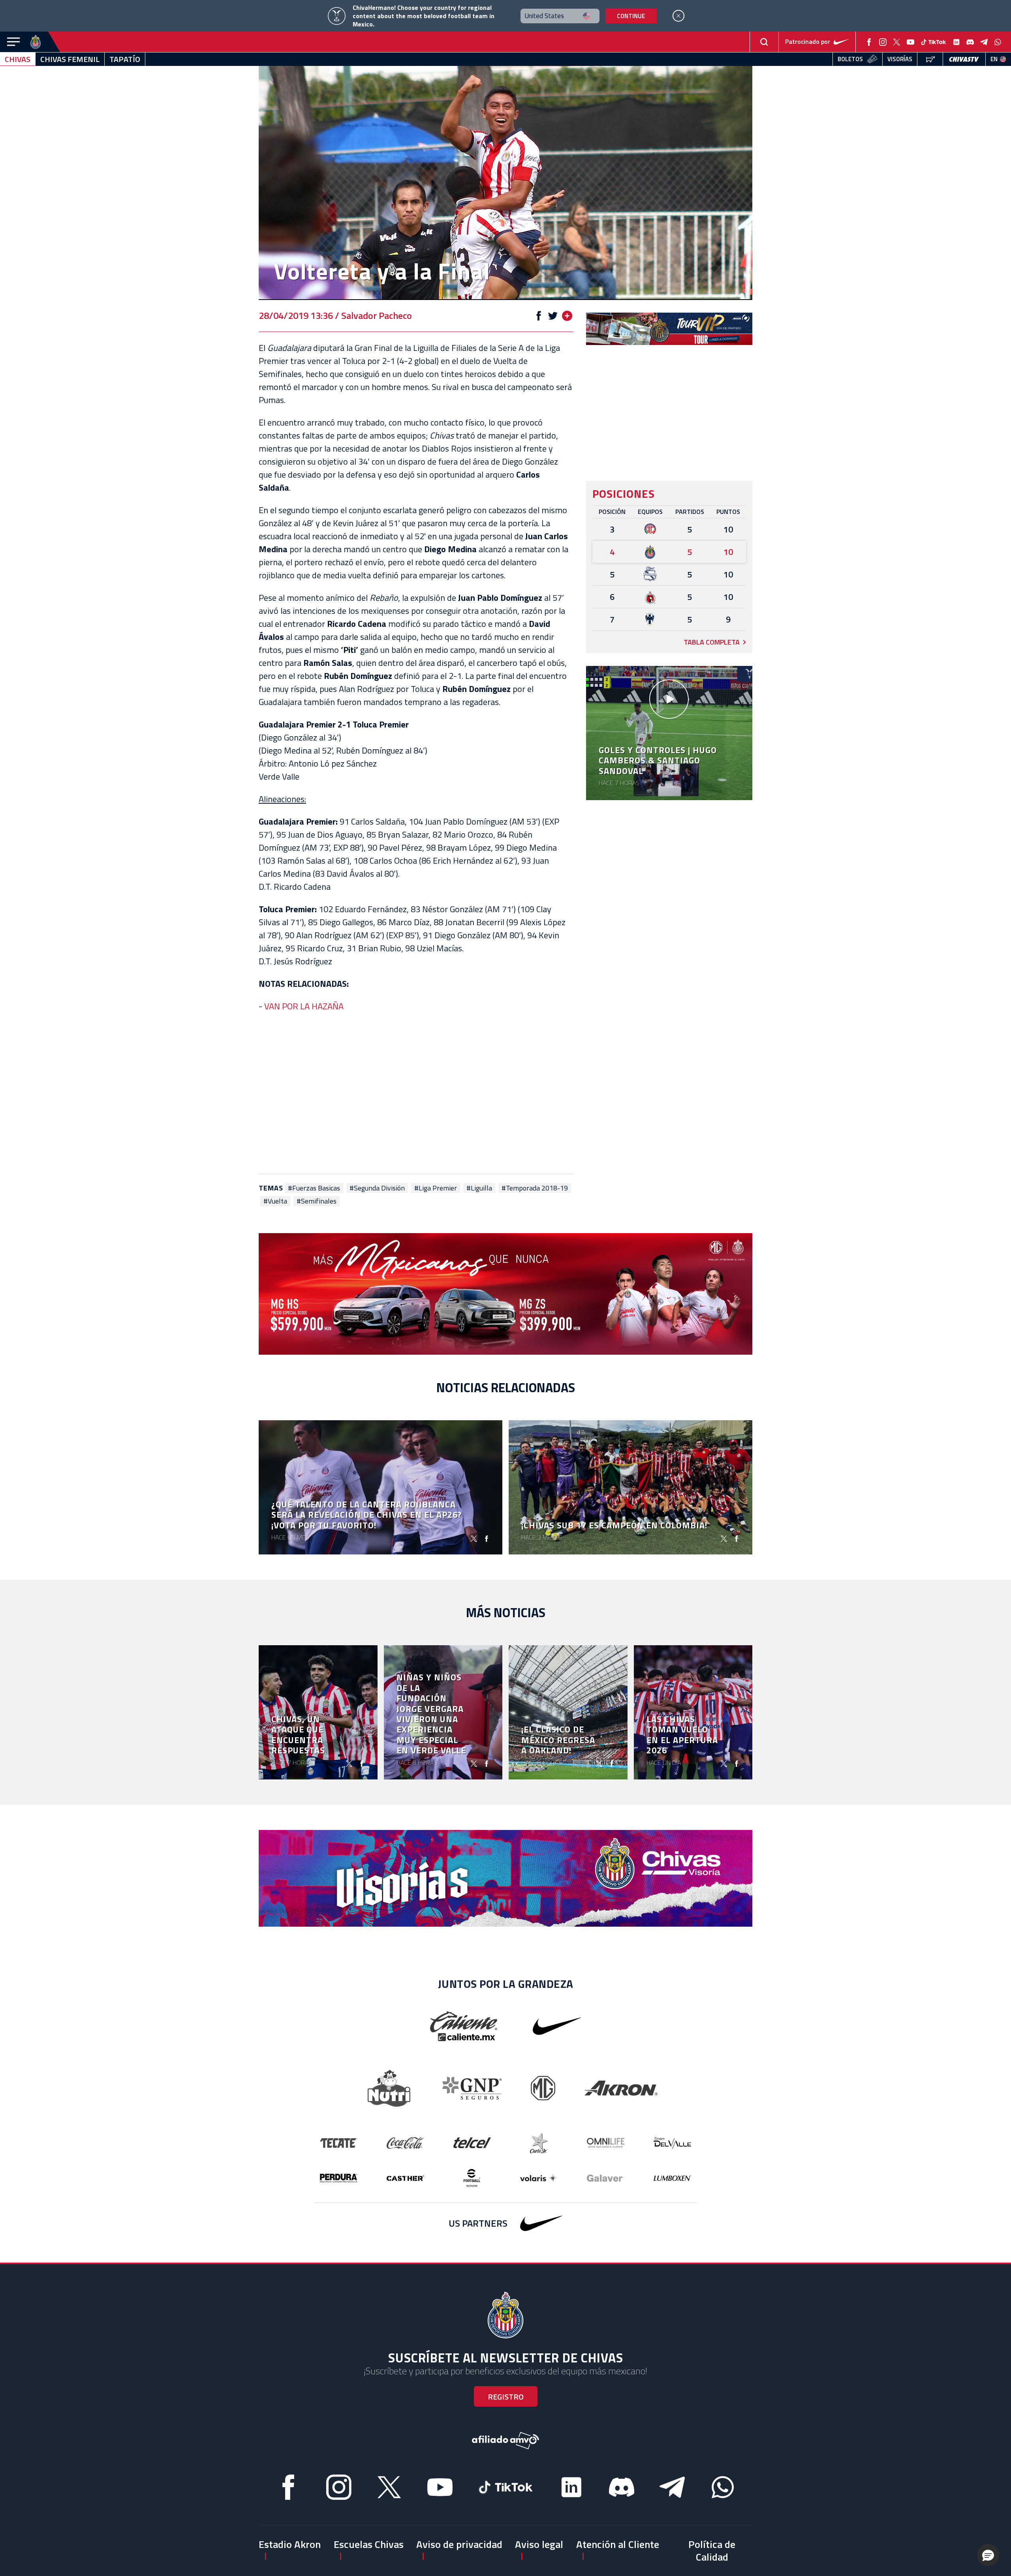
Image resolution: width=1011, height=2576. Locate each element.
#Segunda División (377, 1188)
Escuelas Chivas (369, 2544)
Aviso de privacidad (459, 2544)
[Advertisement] (416, 1093)
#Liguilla (479, 1188)
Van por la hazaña (304, 1006)
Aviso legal (539, 2544)
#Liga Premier (436, 1188)
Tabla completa (712, 642)
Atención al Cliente (618, 2544)
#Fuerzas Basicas (314, 1188)
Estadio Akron (290, 2544)
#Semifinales (317, 1201)
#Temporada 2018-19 (535, 1188)
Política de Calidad (712, 2550)
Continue (631, 16)
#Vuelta (275, 1201)
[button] (988, 2555)
